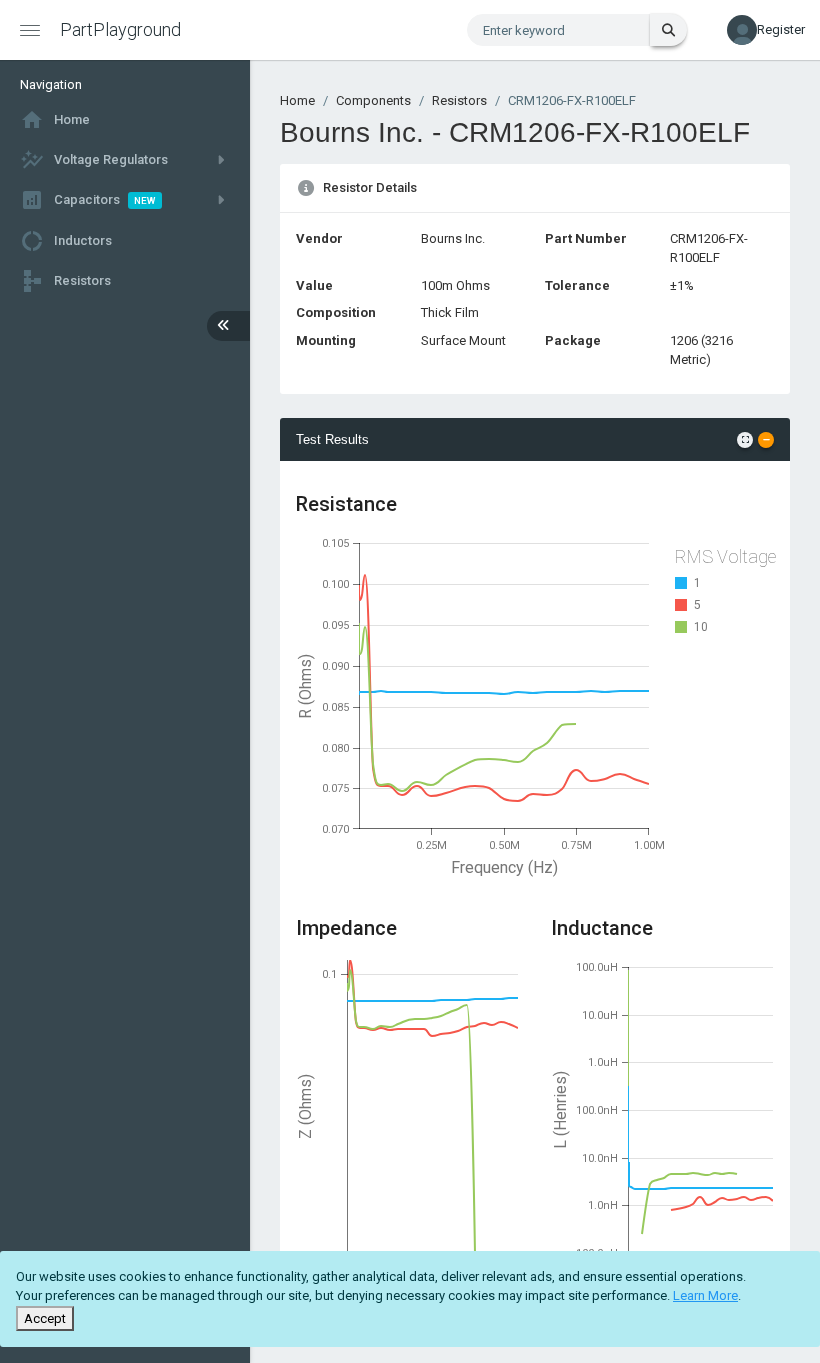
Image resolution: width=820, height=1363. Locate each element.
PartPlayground (120, 29)
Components (373, 100)
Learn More (705, 1295)
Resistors (459, 100)
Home (297, 100)
